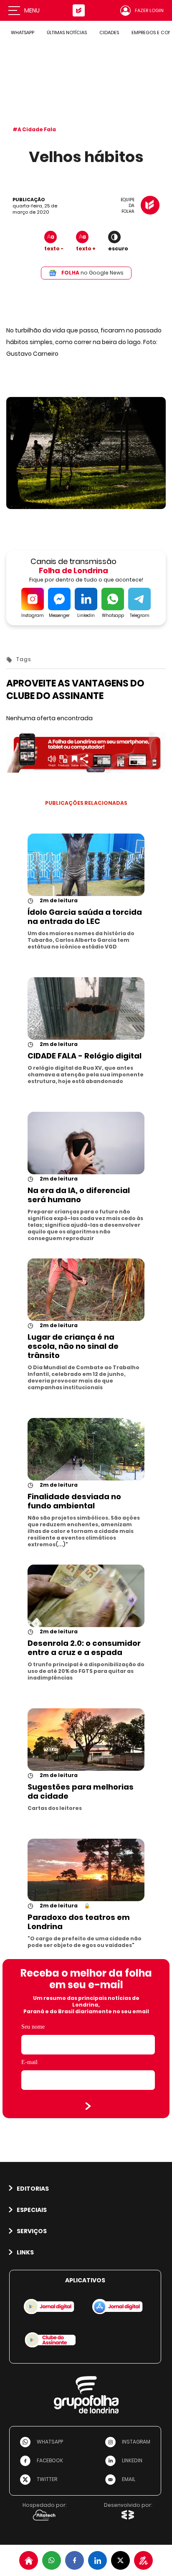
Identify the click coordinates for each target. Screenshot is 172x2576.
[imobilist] (29, 2560)
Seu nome (33, 2027)
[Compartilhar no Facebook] (75, 2560)
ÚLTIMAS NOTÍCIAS (67, 32)
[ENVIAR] (88, 2106)
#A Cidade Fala (34, 129)
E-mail (29, 2062)
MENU (32, 10)
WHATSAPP (23, 32)
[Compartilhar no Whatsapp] (52, 2560)
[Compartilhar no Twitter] (120, 2560)
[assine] (143, 2560)
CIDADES (109, 32)
